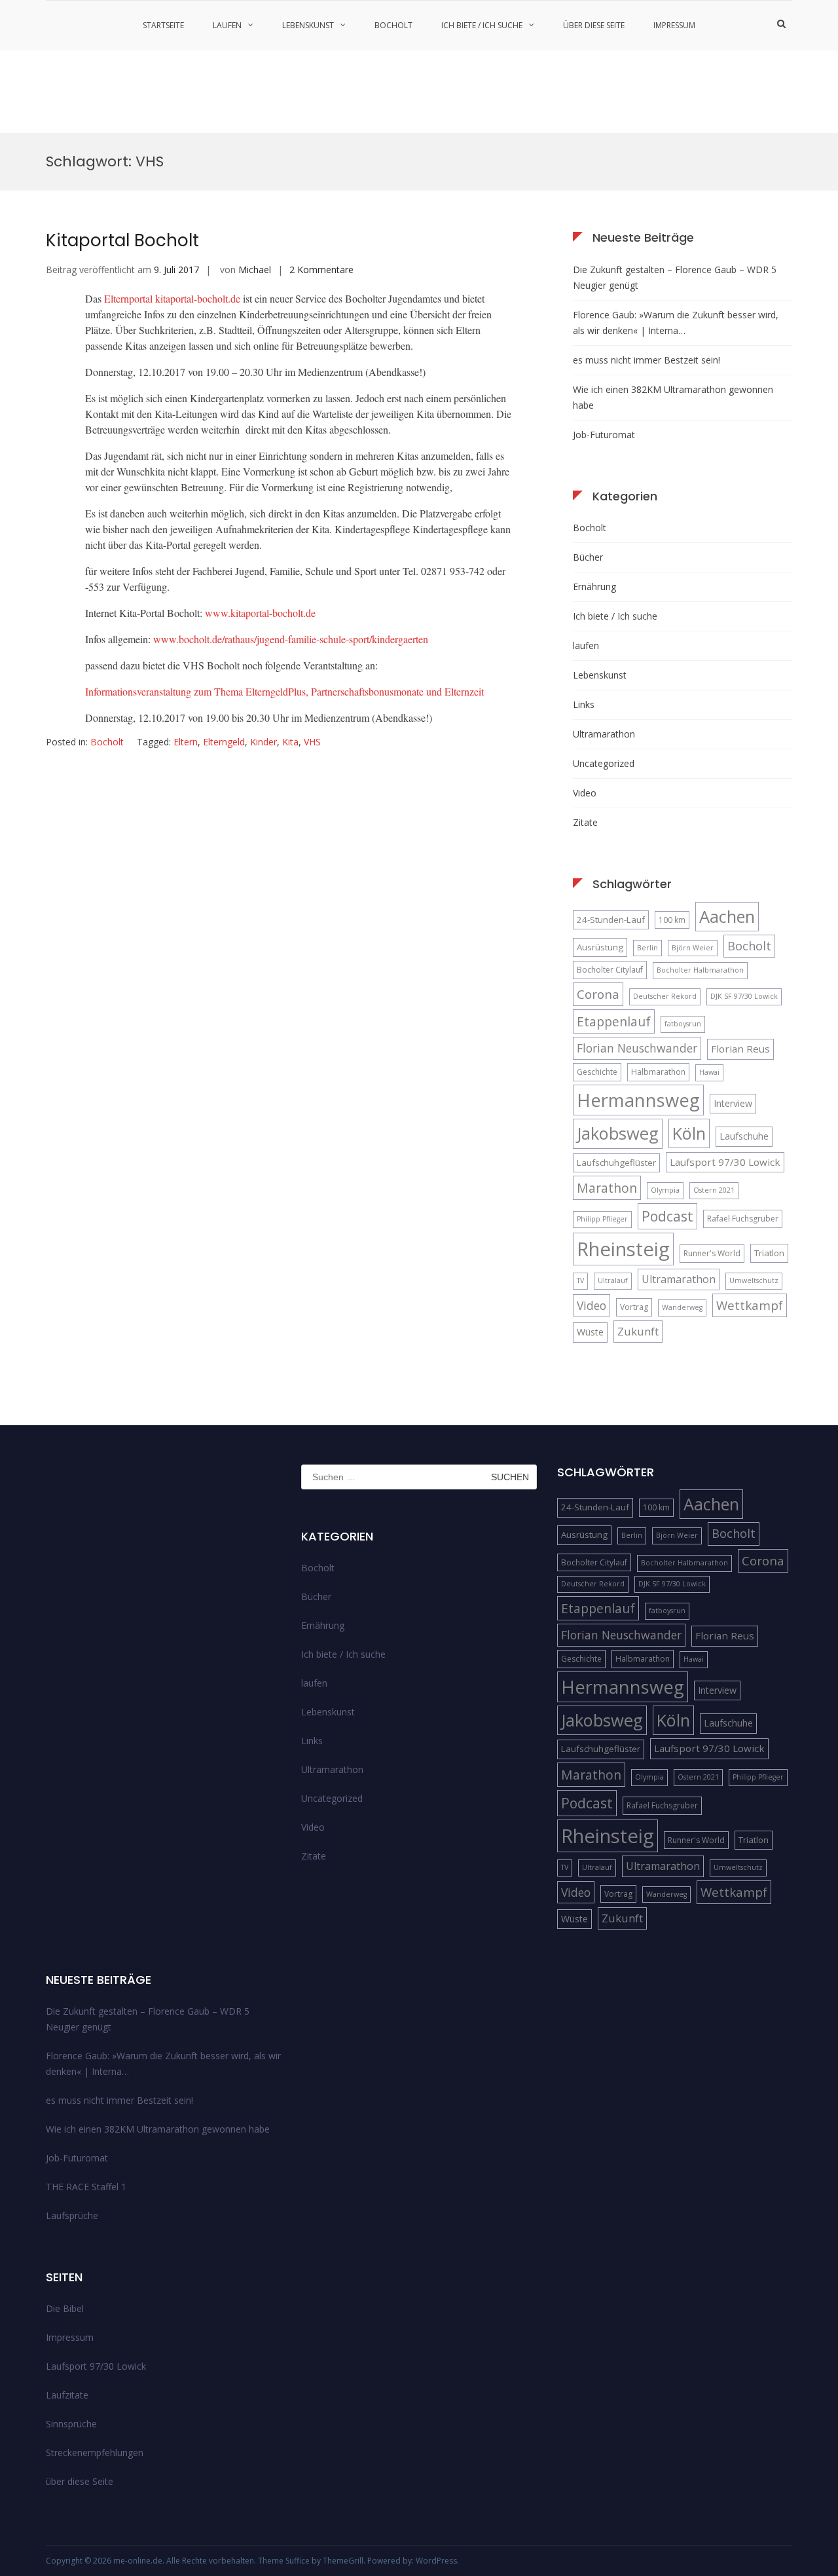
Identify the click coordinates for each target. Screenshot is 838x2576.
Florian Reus (740, 1049)
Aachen (727, 916)
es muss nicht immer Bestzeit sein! (647, 360)
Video (585, 793)
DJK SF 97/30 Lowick (744, 996)
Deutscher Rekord (665, 996)
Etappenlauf (614, 1021)
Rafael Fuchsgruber (743, 1219)
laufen (227, 25)
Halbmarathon (658, 1072)
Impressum (674, 25)
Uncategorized (604, 763)
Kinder (264, 742)
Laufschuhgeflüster (616, 1163)
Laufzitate (67, 2395)
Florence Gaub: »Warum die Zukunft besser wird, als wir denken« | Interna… (676, 323)
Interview (733, 1103)
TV (580, 1280)
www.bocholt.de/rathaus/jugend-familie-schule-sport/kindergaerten (291, 639)
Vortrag (634, 1307)
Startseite (163, 25)
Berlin (647, 948)
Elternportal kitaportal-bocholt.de (172, 298)
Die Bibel (65, 2308)
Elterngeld (224, 742)
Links (584, 704)
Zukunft (638, 1331)
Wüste (590, 1332)
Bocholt (393, 25)
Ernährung (594, 587)
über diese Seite (594, 25)
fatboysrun (683, 1024)
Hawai (709, 1072)
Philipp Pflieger (602, 1219)
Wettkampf (750, 1305)
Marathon (607, 1188)
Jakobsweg (618, 1133)
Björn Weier (693, 948)
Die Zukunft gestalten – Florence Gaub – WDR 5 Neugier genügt (675, 277)
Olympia (665, 1190)
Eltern (186, 742)
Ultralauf (613, 1280)
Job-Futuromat (604, 435)
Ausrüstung (600, 947)
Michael (255, 270)
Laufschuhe (744, 1136)
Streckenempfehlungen (95, 2453)
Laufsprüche (72, 2215)
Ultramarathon (604, 734)
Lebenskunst (308, 25)
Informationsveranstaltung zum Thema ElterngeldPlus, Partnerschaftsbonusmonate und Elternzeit (284, 691)
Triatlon (769, 1253)
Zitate (585, 822)
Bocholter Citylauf (610, 970)
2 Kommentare (321, 270)
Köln (689, 1133)
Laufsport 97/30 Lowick (725, 1162)
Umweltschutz (754, 1280)
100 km (672, 920)
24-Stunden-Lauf (611, 920)
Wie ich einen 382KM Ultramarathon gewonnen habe (673, 397)
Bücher (588, 557)
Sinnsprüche (71, 2424)
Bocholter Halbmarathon (700, 970)
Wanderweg (682, 1307)
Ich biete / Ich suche (482, 25)
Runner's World (712, 1253)
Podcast (667, 1216)
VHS (312, 742)
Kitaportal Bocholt (122, 240)
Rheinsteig (623, 1249)
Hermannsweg (638, 1100)
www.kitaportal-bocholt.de (260, 613)
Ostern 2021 (714, 1190)
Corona (598, 994)
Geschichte (597, 1072)
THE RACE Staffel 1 (86, 2187)
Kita (290, 742)
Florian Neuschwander (637, 1048)
